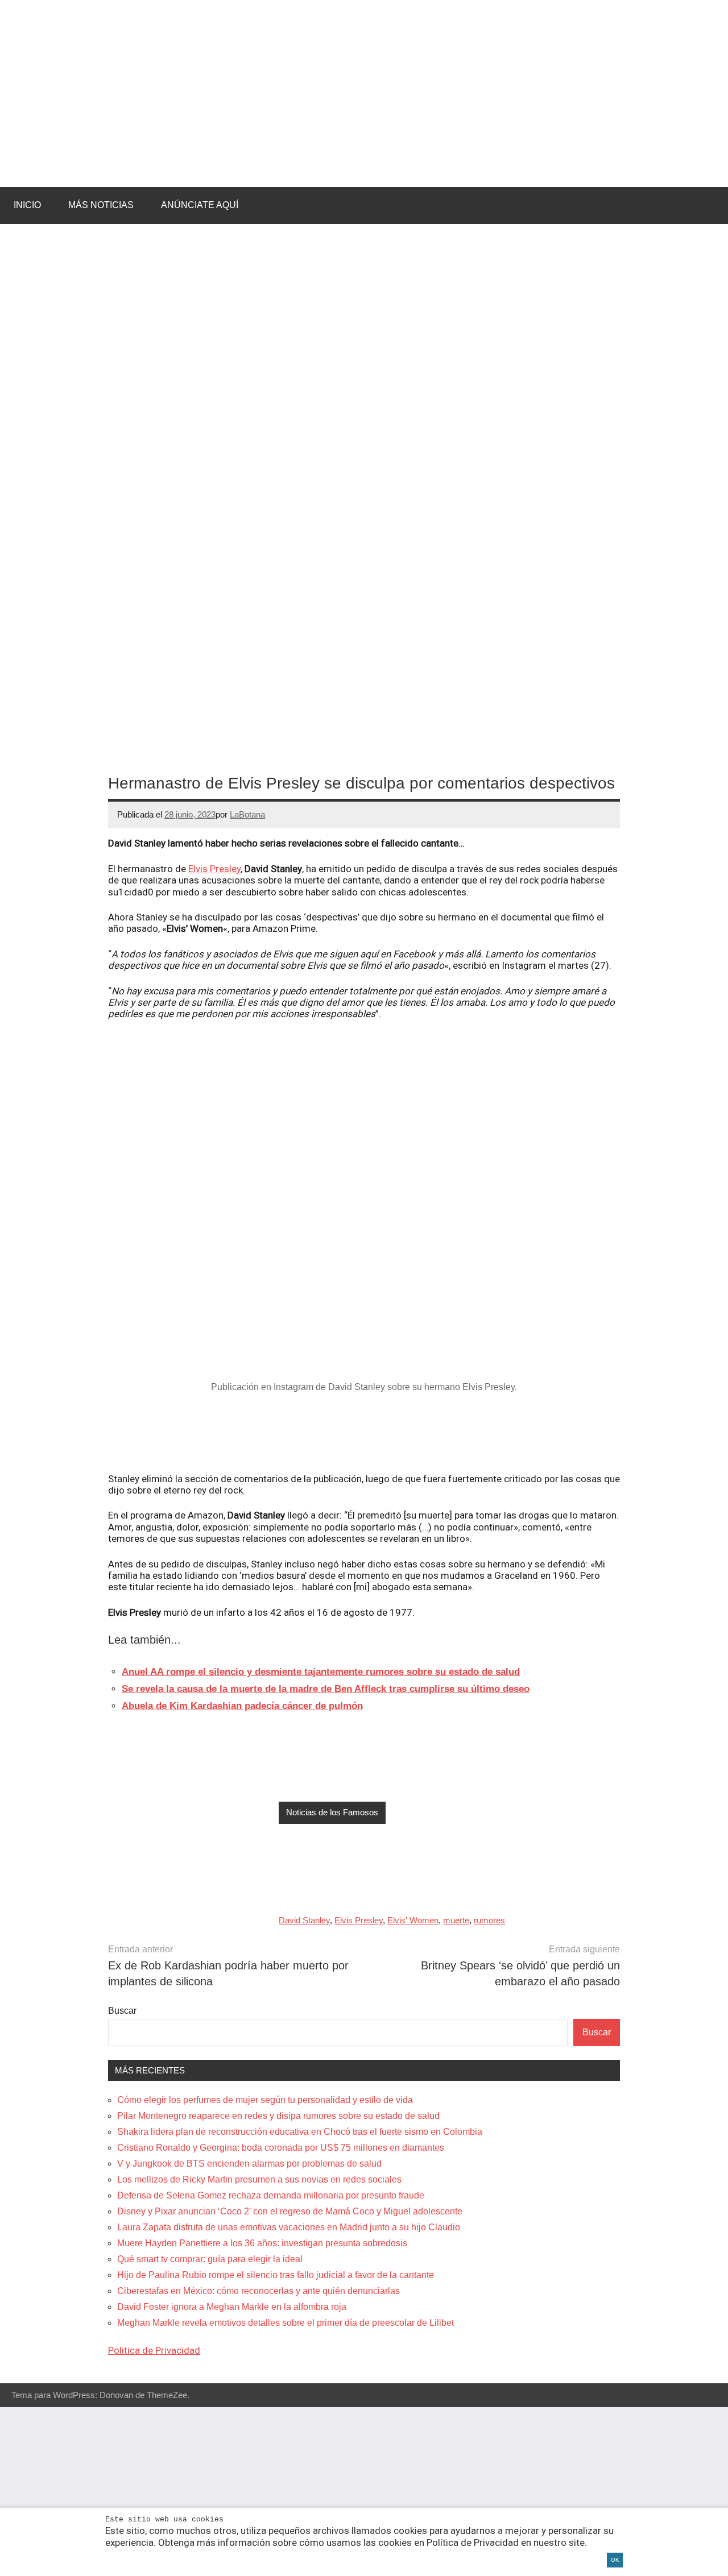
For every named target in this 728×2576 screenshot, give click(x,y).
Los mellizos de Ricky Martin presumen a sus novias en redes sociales (259, 2179)
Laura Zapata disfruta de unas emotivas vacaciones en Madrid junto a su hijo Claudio (289, 2227)
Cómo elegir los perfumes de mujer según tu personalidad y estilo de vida (265, 2100)
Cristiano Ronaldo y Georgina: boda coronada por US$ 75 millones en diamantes (281, 2148)
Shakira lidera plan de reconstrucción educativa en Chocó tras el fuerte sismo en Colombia (300, 2132)
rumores (489, 1920)
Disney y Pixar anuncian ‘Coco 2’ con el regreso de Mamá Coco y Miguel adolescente (290, 2211)
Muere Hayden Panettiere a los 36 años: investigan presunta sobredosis (262, 2243)
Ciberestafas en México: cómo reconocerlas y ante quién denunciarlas (258, 2291)
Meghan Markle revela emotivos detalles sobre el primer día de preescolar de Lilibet (286, 2323)
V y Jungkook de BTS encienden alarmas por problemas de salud (249, 2164)
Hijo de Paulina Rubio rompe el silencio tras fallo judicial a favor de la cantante (276, 2275)
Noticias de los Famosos (332, 1812)
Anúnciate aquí (200, 205)
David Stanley (304, 1920)
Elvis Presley (214, 869)
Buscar (122, 2011)
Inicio (27, 205)
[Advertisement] (364, 1433)
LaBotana (247, 814)
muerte (456, 1920)
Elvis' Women (413, 1920)
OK (615, 2560)
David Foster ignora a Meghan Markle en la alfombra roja (232, 2307)
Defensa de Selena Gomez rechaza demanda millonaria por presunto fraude (271, 2195)
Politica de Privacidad (154, 2350)
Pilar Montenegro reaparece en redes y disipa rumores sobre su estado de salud (278, 2116)
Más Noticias (101, 205)
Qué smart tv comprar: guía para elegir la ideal (210, 2259)
